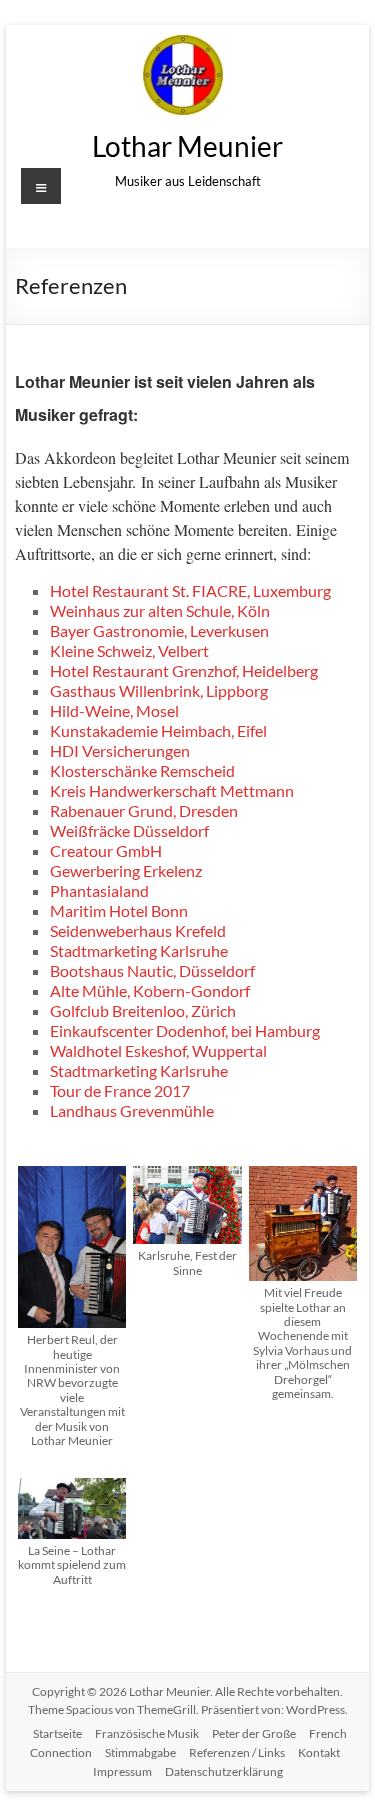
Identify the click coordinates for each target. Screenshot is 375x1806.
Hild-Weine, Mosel (114, 710)
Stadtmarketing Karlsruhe (139, 950)
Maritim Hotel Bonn (119, 910)
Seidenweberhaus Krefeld (138, 930)
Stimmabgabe (140, 1752)
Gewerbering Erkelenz (126, 870)
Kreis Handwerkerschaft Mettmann (172, 790)
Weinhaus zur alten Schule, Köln (160, 610)
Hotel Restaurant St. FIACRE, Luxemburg (190, 590)
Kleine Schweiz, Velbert (129, 650)
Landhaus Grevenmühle (132, 1110)
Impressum (122, 1771)
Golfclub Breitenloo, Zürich (143, 1010)
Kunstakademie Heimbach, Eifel (158, 730)
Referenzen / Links (237, 1752)
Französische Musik (147, 1733)
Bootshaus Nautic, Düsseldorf (152, 970)
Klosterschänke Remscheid (142, 770)
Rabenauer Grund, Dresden (144, 810)
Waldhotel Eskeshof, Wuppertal (158, 1050)
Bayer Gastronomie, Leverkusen (159, 630)
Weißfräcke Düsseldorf (129, 830)
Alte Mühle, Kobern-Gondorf (150, 990)
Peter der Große (254, 1733)
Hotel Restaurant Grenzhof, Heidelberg (184, 670)
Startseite (57, 1733)
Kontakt (319, 1752)
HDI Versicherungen (120, 750)
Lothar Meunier (187, 146)
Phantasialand (99, 890)
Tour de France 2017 (120, 1090)
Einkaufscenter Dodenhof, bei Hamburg (185, 1030)
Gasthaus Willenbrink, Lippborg (159, 690)
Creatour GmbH (106, 850)
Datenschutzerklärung (224, 1771)
